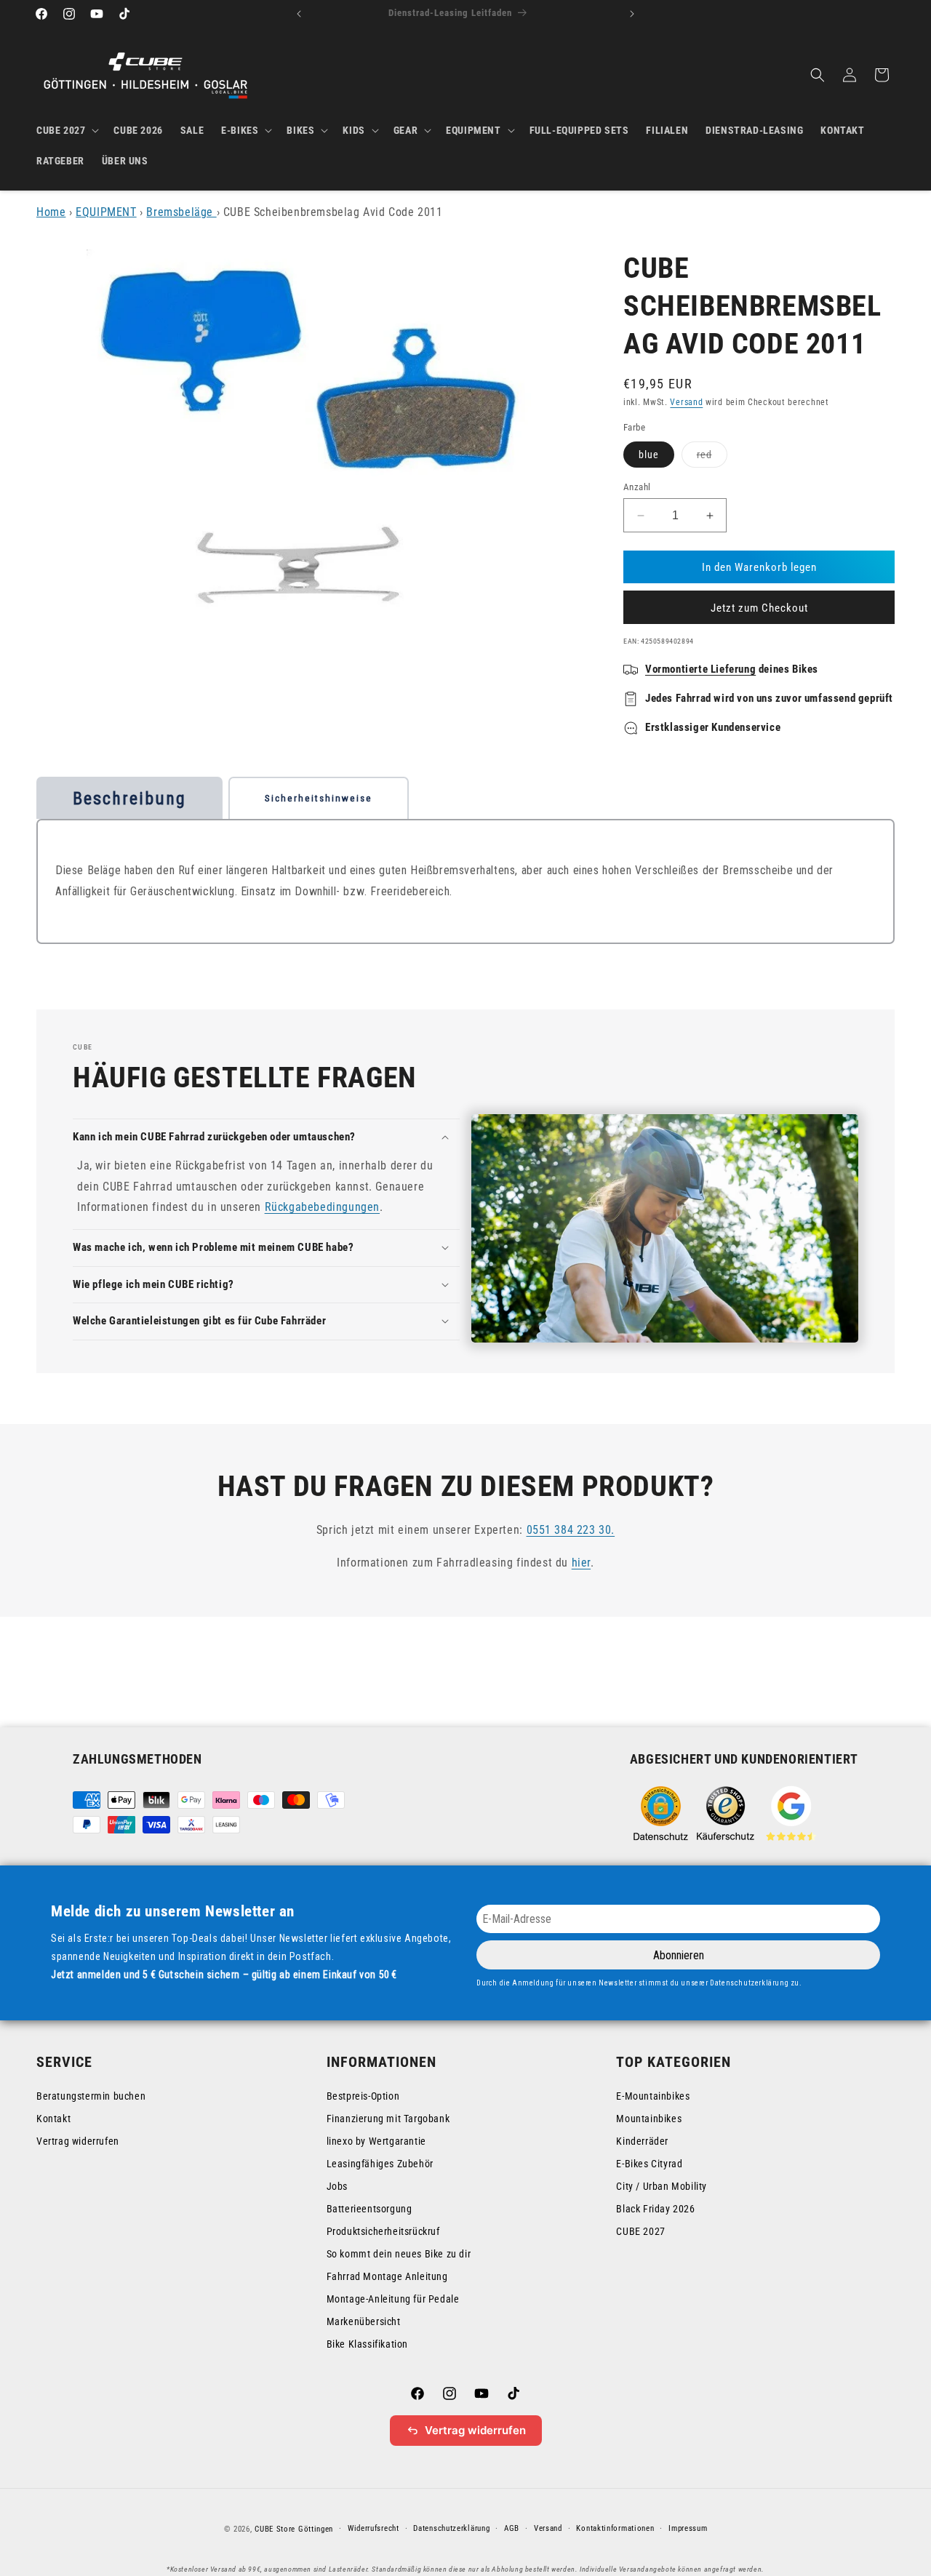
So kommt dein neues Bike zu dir (399, 2254)
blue (649, 455)
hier (581, 1562)
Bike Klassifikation (367, 2344)
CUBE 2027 (640, 2231)
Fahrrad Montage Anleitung (387, 2276)
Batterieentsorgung (369, 2209)
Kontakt (53, 2119)
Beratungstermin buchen (91, 2096)
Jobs (337, 2186)
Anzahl (637, 487)
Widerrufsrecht (373, 2528)
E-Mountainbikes (653, 2096)
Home (51, 212)
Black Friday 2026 (655, 2209)
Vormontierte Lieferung (700, 669)
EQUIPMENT (106, 212)
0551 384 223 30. (571, 1530)
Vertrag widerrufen (78, 2141)
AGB (512, 2528)
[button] (66, 130)
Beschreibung (129, 799)
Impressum (688, 2528)
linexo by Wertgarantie (376, 2141)
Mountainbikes (649, 2119)
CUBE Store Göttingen (294, 2529)
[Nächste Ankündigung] (632, 14)
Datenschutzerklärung (451, 2528)
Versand (686, 402)
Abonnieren (679, 1955)
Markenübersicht (364, 2321)
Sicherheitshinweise (319, 798)
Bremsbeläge (181, 212)
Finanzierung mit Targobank (388, 2119)
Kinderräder (642, 2141)
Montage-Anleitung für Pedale (393, 2299)
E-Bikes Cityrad (649, 2164)
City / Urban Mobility (662, 2186)
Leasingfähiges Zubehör (380, 2164)
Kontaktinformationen (615, 2528)
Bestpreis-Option (363, 2096)
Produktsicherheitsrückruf (383, 2231)
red (712, 458)
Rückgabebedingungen (322, 1207)
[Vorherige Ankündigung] (299, 14)
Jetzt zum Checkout (759, 608)
